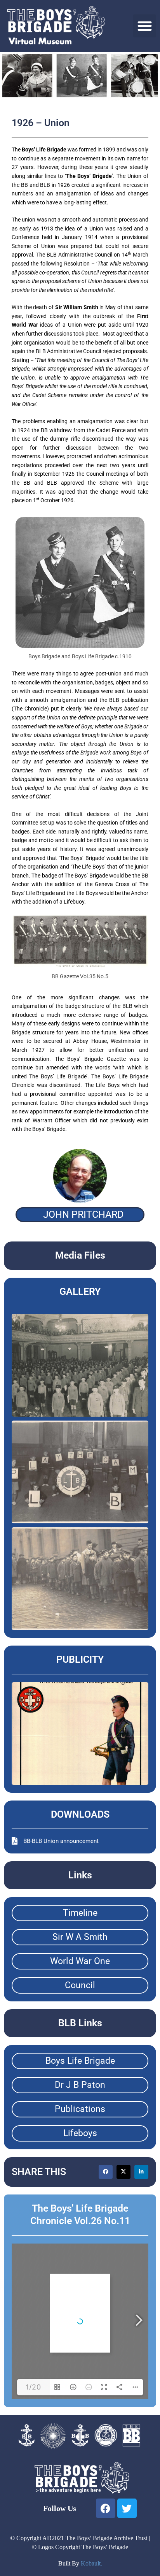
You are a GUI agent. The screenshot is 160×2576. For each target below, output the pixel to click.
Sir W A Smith (80, 1937)
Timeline (80, 1913)
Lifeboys (80, 2133)
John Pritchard (83, 1214)
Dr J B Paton (80, 2085)
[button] (145, 26)
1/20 (33, 2387)
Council (80, 1985)
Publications (80, 2109)
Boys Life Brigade (80, 2061)
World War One (80, 1961)
